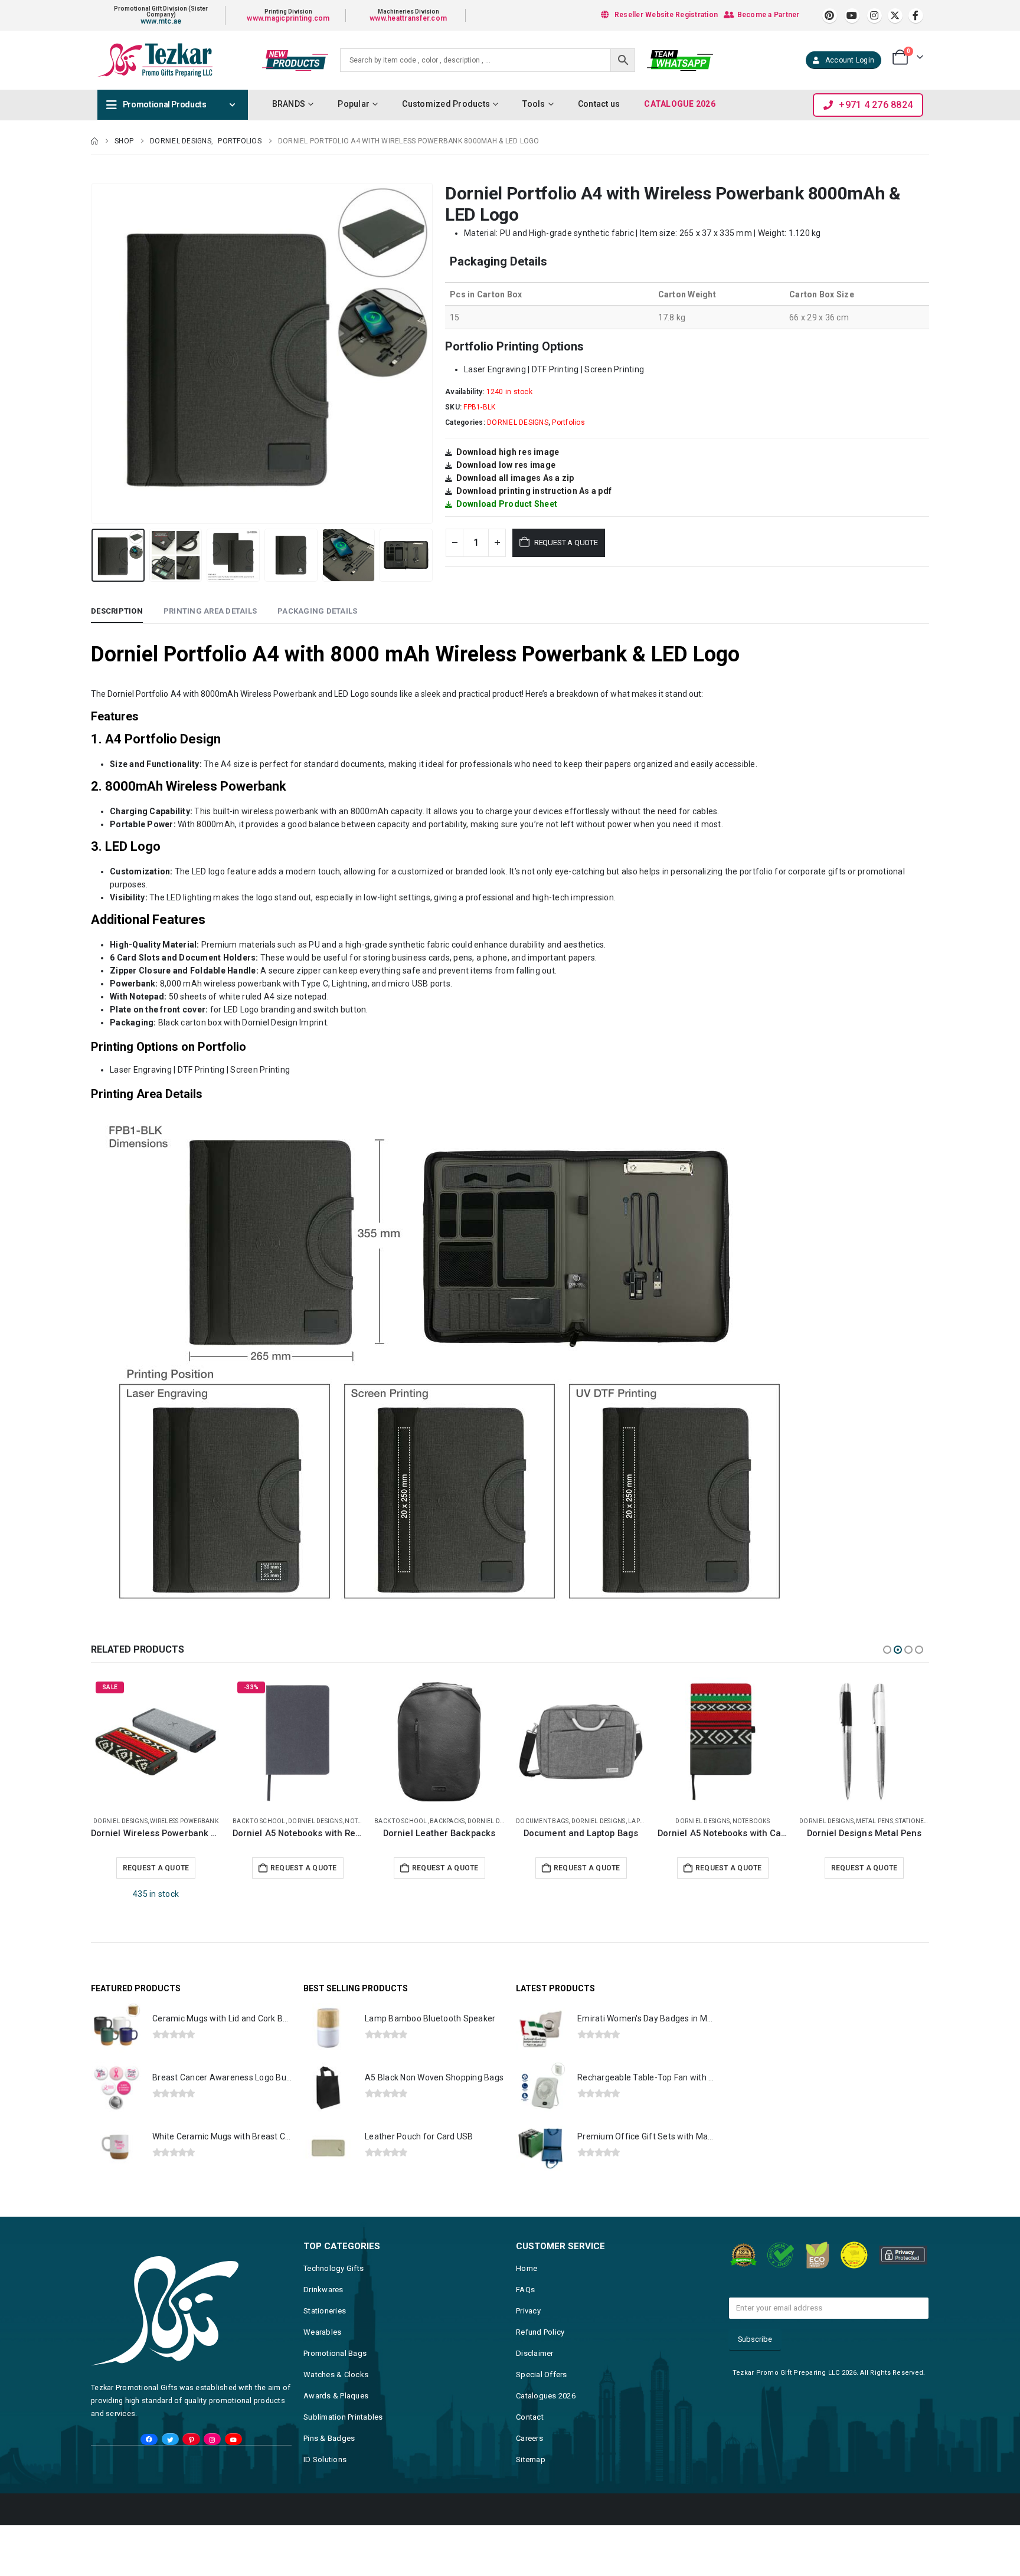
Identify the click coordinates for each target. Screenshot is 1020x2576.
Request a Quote (566, 543)
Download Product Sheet (507, 504)
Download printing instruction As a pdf (534, 491)
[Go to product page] (216, 1742)
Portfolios (568, 422)
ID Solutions (325, 2435)
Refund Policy (540, 2307)
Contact (530, 2392)
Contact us (599, 104)
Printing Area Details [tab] (210, 611)
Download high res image (508, 452)
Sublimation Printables (343, 2392)
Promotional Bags (335, 2328)
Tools (534, 104)
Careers (529, 2413)
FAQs (525, 2265)
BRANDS (289, 104)
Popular (354, 104)
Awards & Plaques (336, 2371)
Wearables (322, 2307)
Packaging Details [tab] (317, 611)
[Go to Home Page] (94, 141)
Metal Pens (510, 1821)
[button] (94, 353)
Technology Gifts (334, 2244)
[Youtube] (852, 16)
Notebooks (386, 1821)
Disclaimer (535, 2328)
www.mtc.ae (161, 21)
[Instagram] (874, 16)
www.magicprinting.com (288, 18)
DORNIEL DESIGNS (518, 422)
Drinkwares (323, 2265)
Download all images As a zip (515, 478)
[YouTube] (233, 2415)
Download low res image (506, 465)
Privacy (528, 2286)
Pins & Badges (329, 2413)
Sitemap (531, 2435)
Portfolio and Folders (813, 1821)
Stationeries (551, 1821)
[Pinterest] (830, 16)
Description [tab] (117, 611)
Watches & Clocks (336, 2350)
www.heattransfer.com (408, 18)
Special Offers (542, 2350)
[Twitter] (170, 2415)
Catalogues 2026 (546, 2371)
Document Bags (177, 1821)
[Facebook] (916, 16)
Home (527, 2244)
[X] (895, 16)
